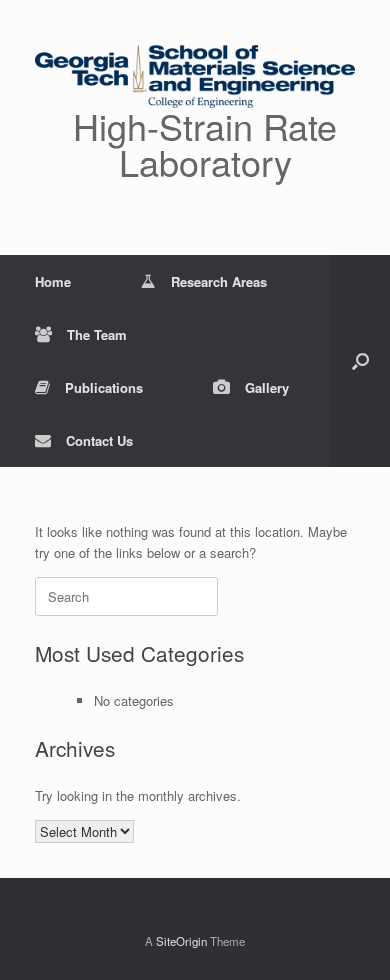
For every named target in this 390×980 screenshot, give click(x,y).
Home (53, 281)
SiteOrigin (181, 941)
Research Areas (219, 281)
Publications (104, 387)
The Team (97, 334)
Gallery (267, 387)
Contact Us (99, 440)
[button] (360, 361)
